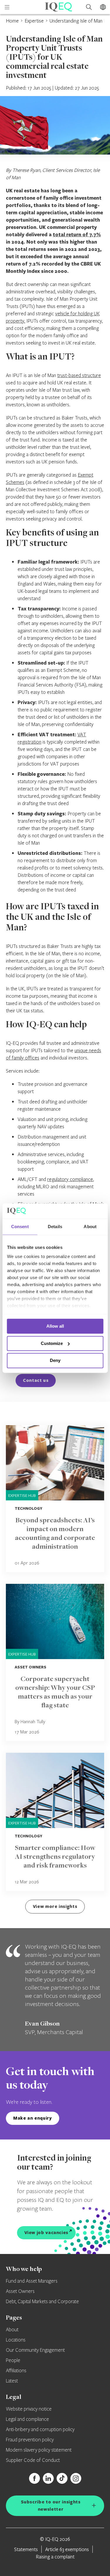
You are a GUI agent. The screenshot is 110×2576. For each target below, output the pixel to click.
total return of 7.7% (77, 234)
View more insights (55, 1906)
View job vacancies (46, 2232)
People (13, 2361)
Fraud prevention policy (30, 2440)
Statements (26, 2549)
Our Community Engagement (35, 2350)
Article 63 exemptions (67, 2549)
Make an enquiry (33, 2118)
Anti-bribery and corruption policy (40, 2430)
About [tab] (90, 1227)
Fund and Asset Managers (32, 2281)
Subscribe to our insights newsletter (51, 2505)
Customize (52, 1343)
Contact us (36, 1380)
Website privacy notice (29, 2409)
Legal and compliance (27, 2419)
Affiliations (16, 2371)
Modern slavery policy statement (39, 2450)
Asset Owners (20, 2291)
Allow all (55, 1326)
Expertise (34, 21)
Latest (12, 2381)
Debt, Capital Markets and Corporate (42, 2302)
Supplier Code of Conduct (33, 2460)
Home (12, 21)
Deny (55, 1361)
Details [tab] (55, 1227)
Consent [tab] (20, 1227)
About (12, 2330)
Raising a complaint (55, 2557)
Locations (16, 2340)
